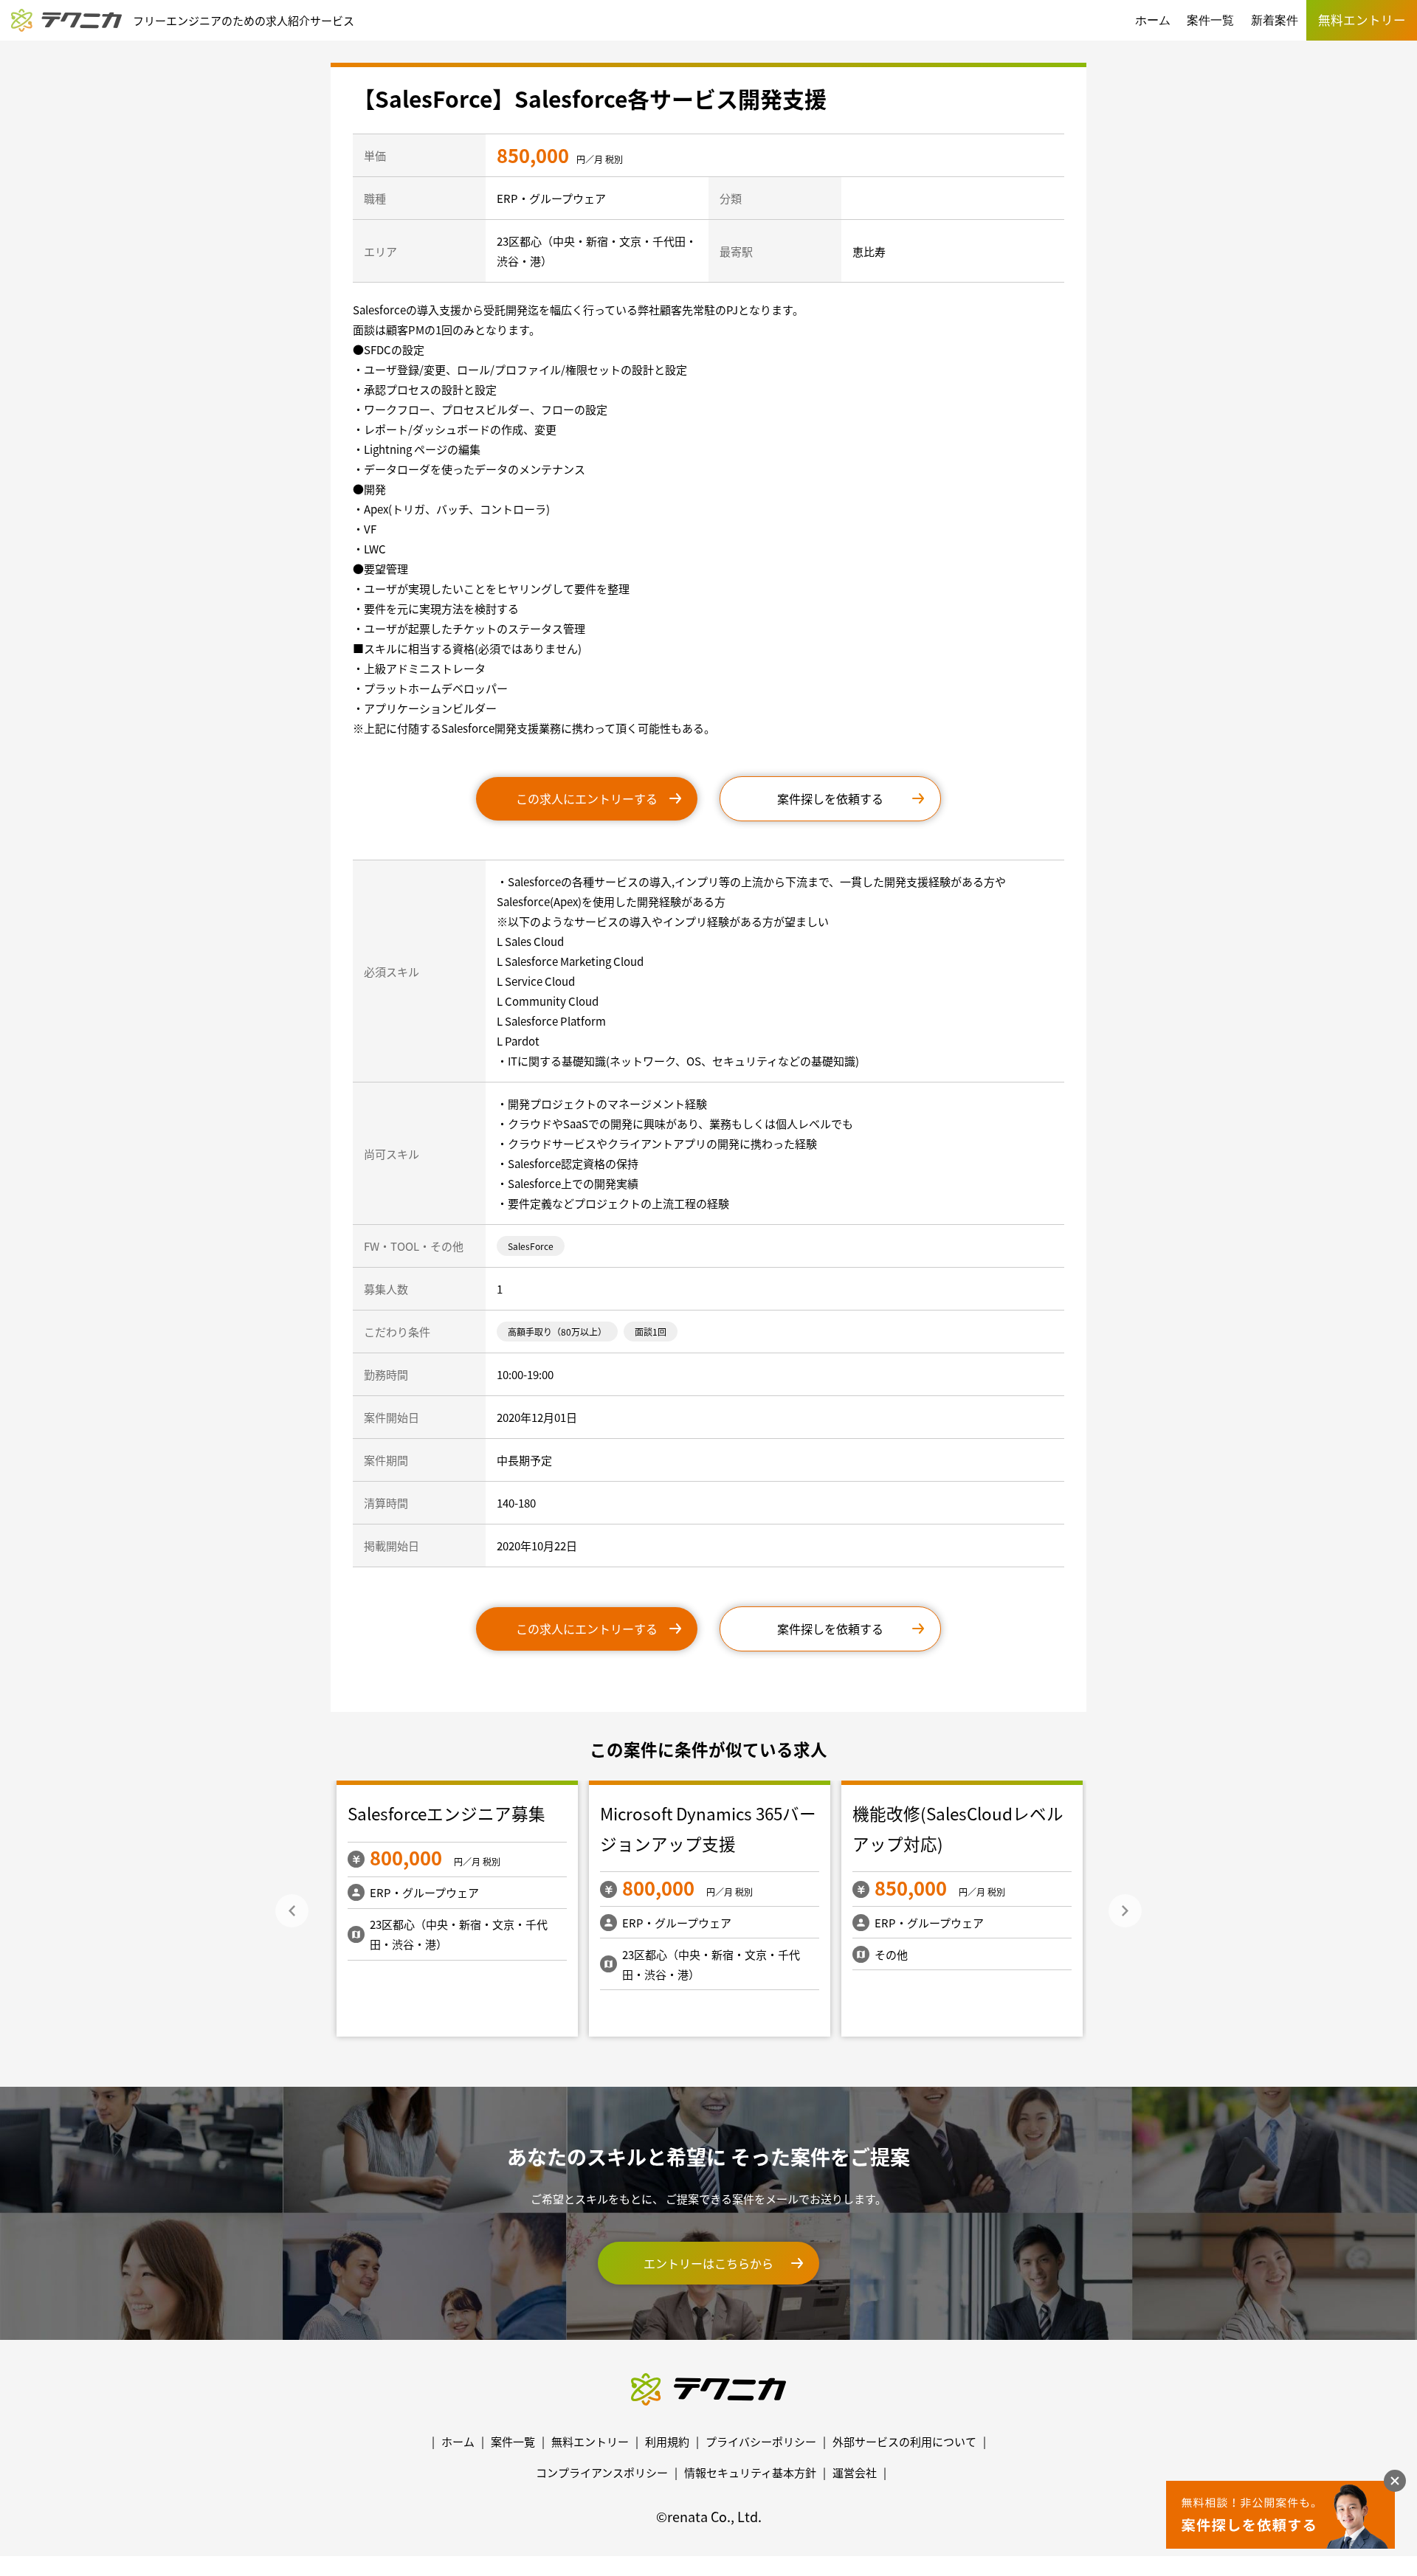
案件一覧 (1210, 20)
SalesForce (531, 1246)
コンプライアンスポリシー (602, 2472)
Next (1125, 1911)
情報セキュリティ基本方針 (750, 2472)
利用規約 (667, 2441)
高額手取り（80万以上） (557, 1332)
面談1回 (651, 1332)
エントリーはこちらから (708, 2263)
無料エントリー (590, 2441)
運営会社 (855, 2472)
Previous (292, 1911)
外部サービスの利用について (904, 2441)
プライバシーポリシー (761, 2441)
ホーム (1153, 20)
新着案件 (1275, 20)
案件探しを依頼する (830, 798)
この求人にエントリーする (587, 798)
